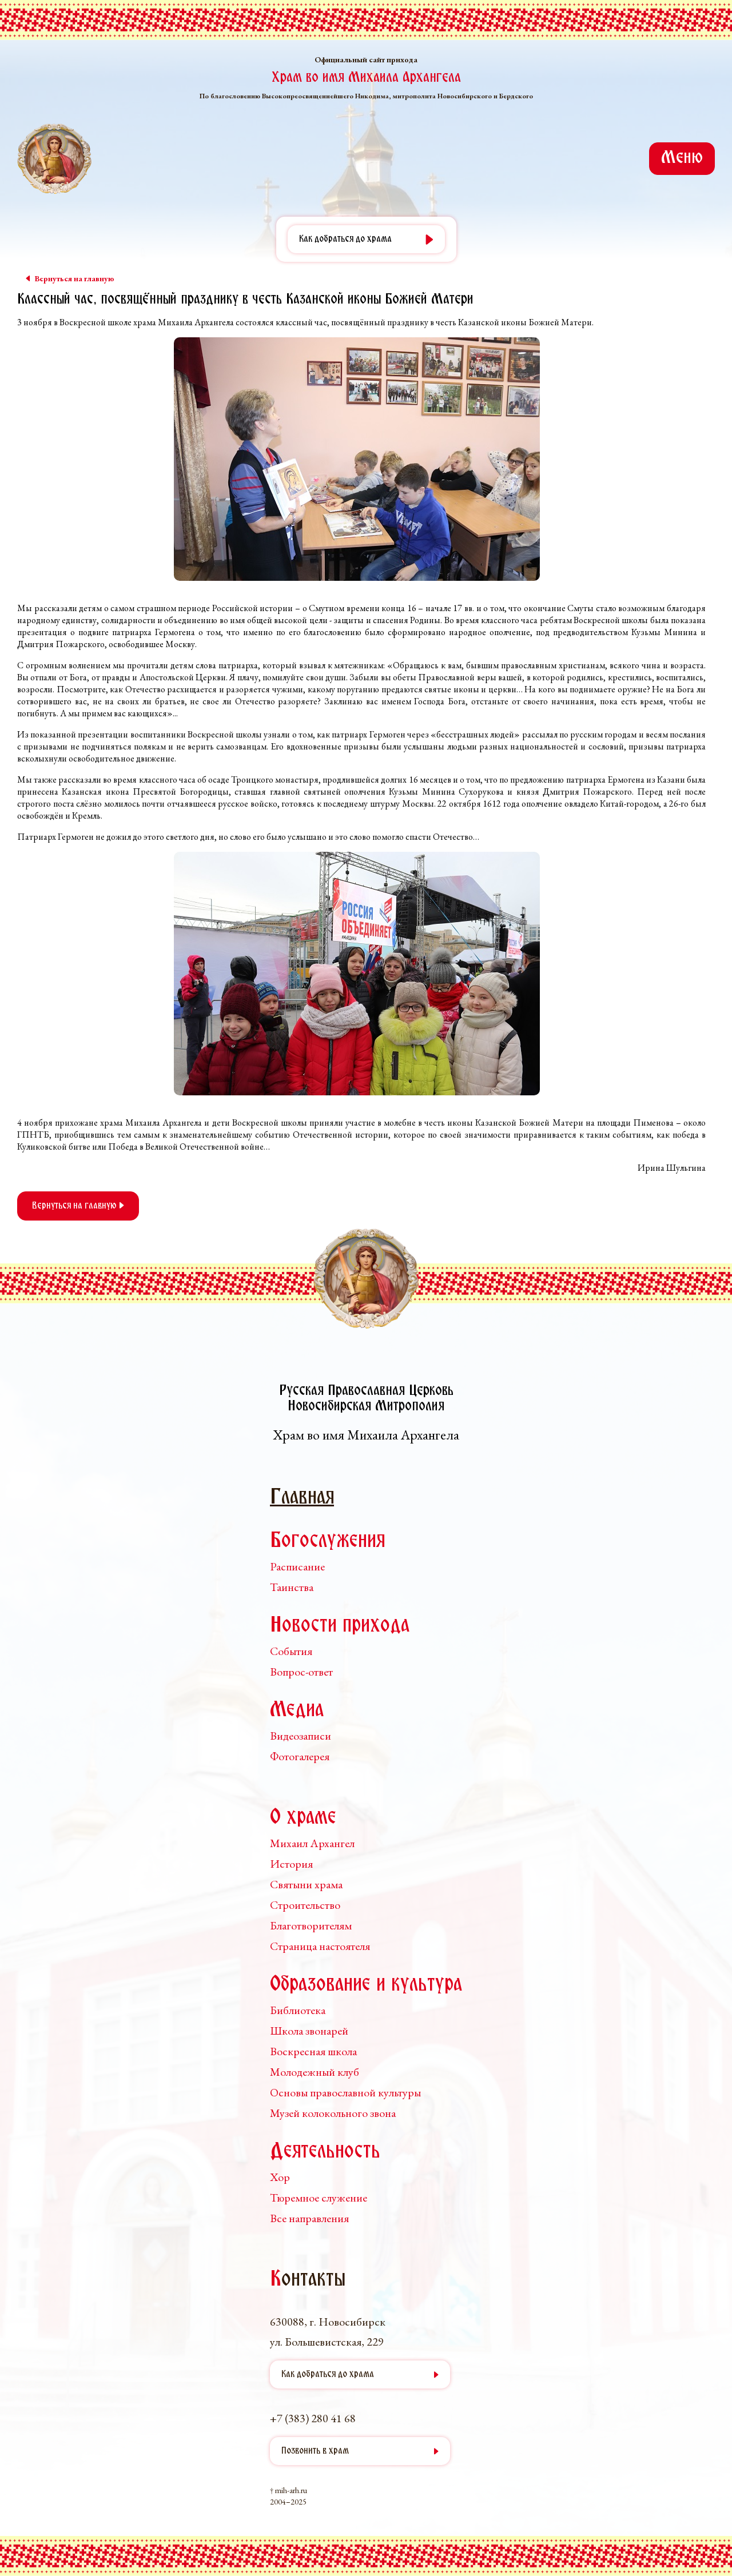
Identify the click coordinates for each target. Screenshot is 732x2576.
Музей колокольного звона (333, 2113)
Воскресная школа (313, 2051)
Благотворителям (311, 1925)
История (291, 1864)
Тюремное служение (319, 2198)
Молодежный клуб (315, 2072)
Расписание (297, 1566)
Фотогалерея (300, 1756)
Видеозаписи (301, 1736)
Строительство (305, 1905)
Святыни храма (306, 1884)
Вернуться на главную (75, 1206)
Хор (280, 2177)
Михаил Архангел (312, 1843)
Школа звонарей (309, 2031)
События (291, 1651)
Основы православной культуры (345, 2092)
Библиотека (298, 2010)
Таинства (292, 1587)
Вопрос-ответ (301, 1672)
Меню (682, 158)
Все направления (309, 2218)
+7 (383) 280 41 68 (313, 2418)
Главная (302, 1498)
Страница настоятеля (320, 1946)
